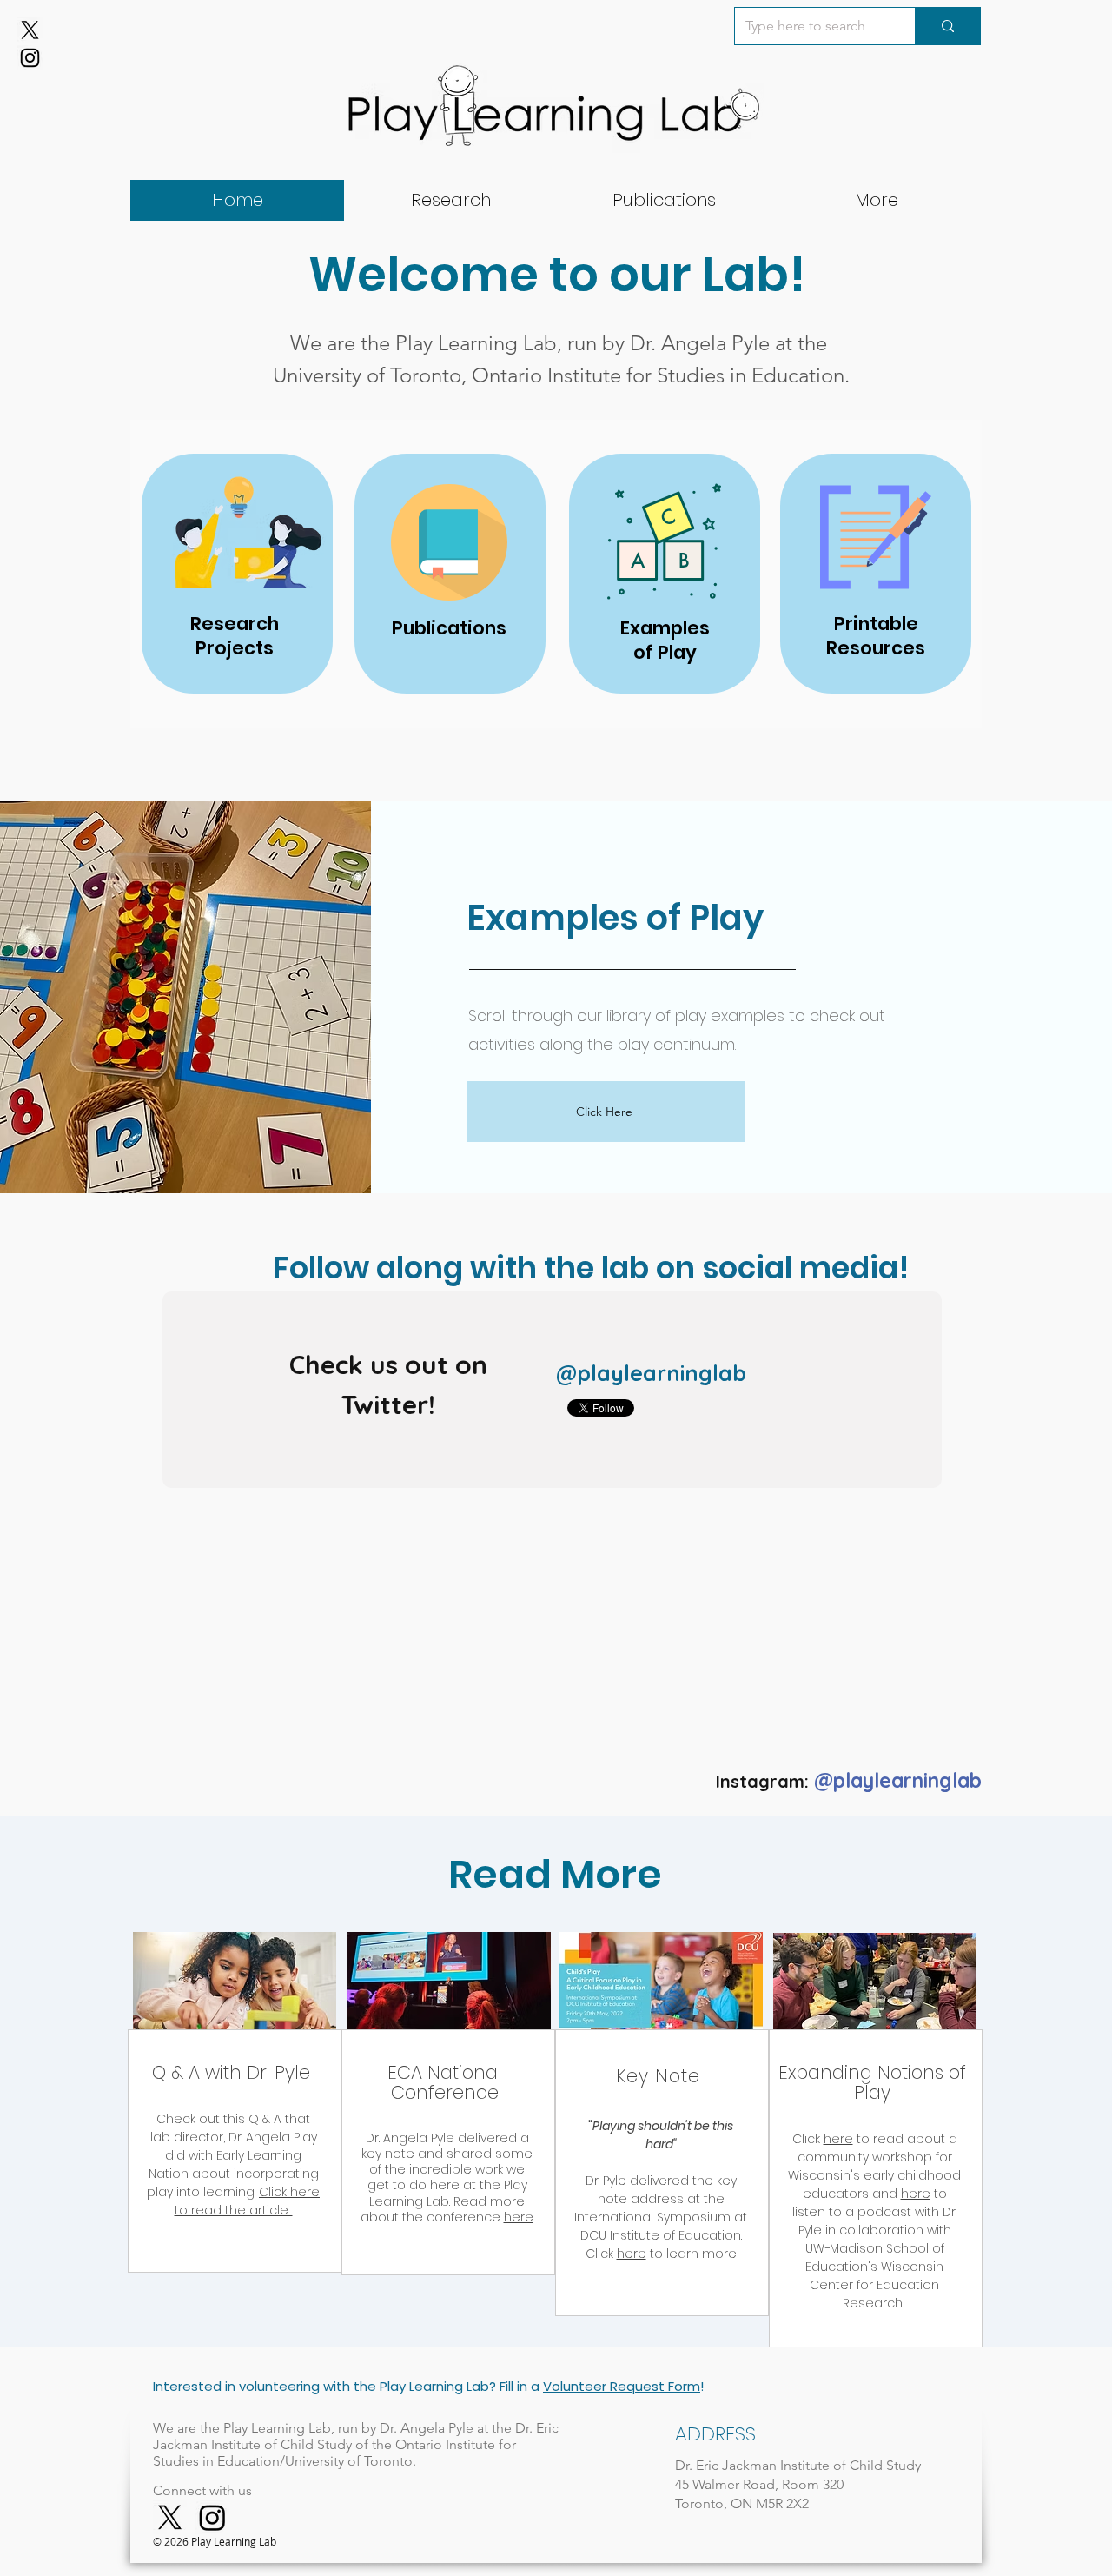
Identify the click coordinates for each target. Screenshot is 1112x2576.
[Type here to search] (947, 26)
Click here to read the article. (248, 2201)
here (519, 2217)
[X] (30, 30)
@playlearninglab (651, 1373)
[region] (235, 2151)
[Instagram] (30, 58)
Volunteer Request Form (622, 2386)
